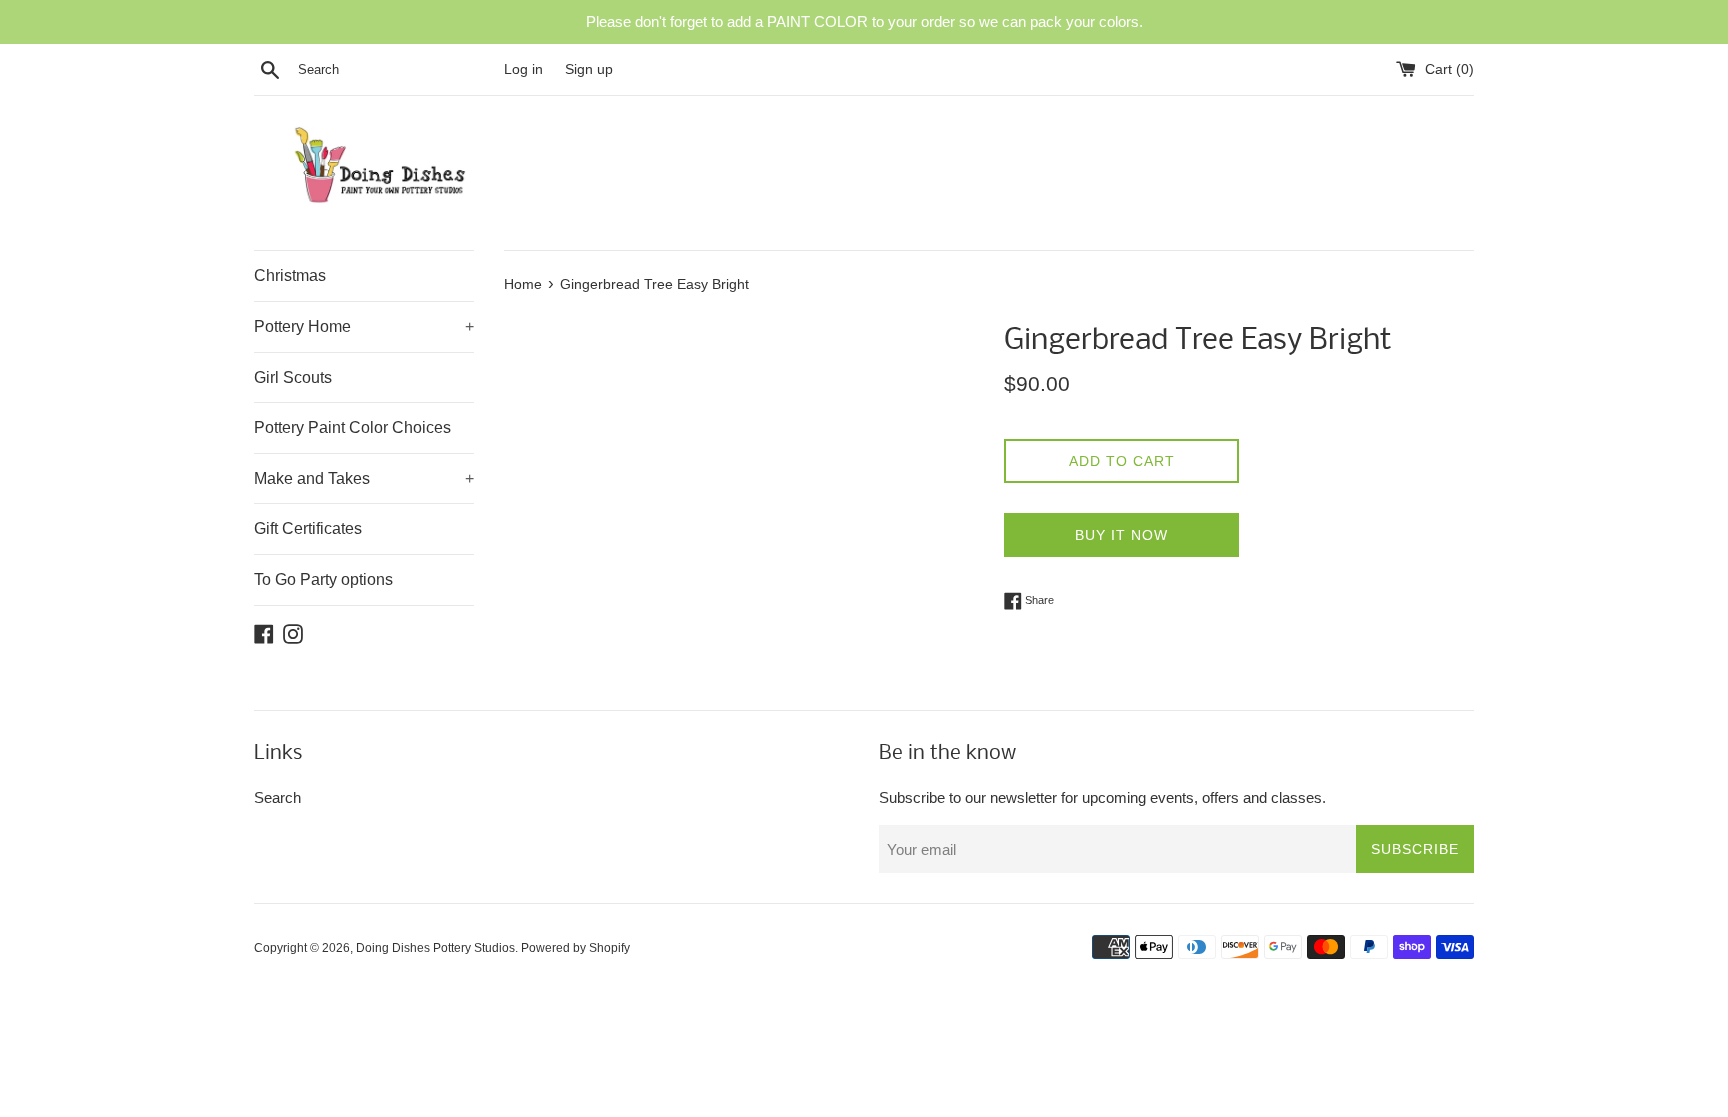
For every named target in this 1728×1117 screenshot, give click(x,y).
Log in (523, 69)
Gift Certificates (308, 528)
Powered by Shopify (575, 948)
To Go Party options (323, 579)
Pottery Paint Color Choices (352, 427)
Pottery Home (364, 326)
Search (277, 797)
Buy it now (1121, 535)
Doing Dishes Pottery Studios (435, 948)
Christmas (290, 275)
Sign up (589, 69)
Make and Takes (364, 478)
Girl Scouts (293, 377)
